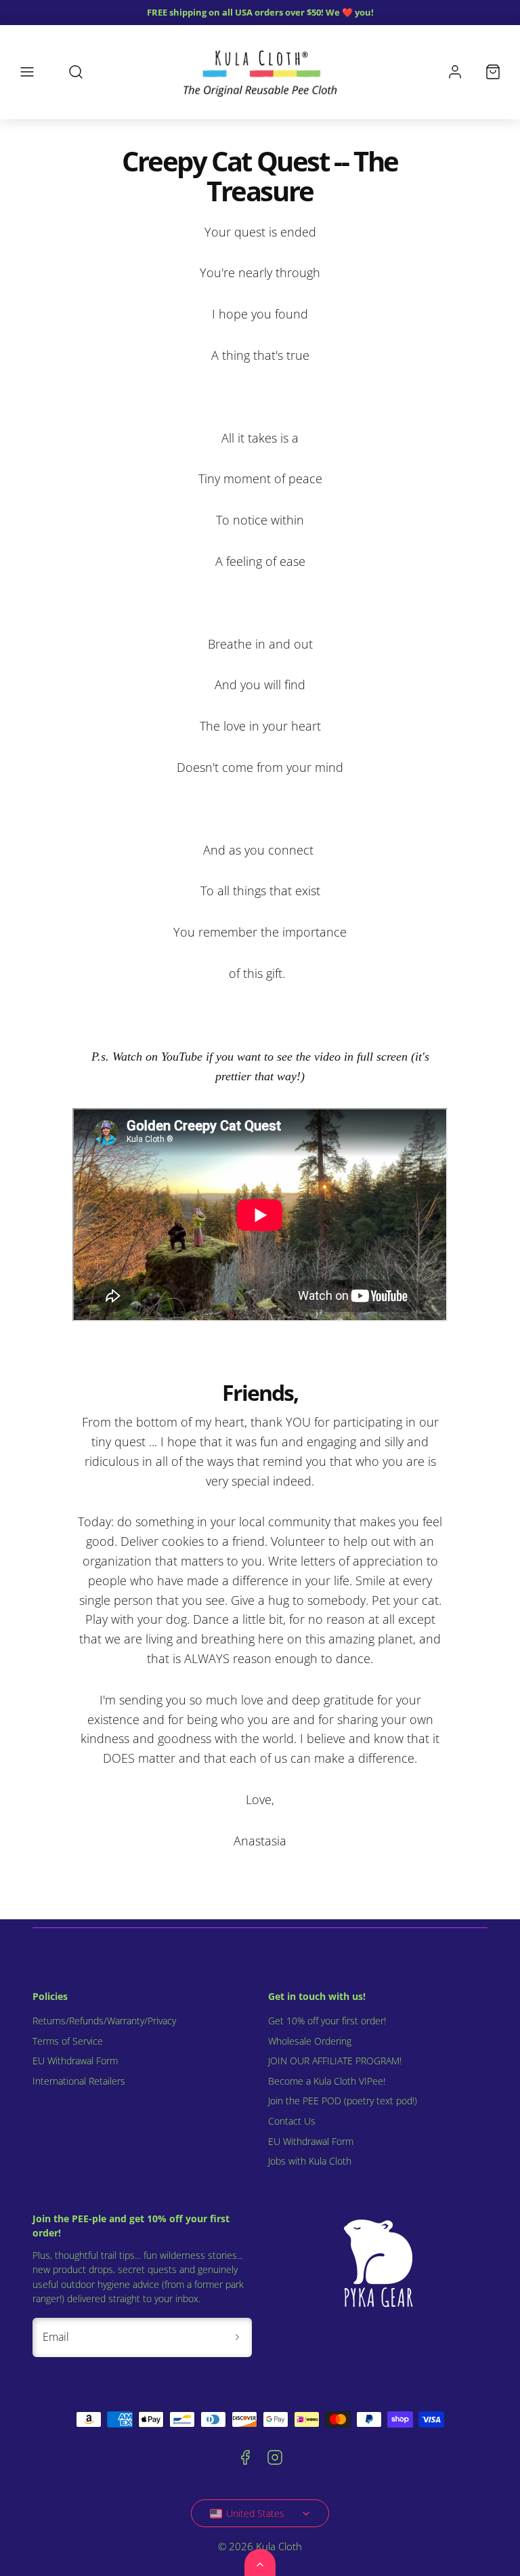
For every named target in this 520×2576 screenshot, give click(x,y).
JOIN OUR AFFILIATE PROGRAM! (335, 2061)
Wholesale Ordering (310, 2041)
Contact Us (292, 2121)
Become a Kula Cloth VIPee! (327, 2081)
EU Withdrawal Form (75, 2061)
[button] (27, 72)
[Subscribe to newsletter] (237, 2337)
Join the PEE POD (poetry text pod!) (343, 2101)
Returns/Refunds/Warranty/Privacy (104, 2021)
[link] (455, 72)
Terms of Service (68, 2041)
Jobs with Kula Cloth (310, 2161)
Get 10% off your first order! (327, 2021)
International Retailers (79, 2081)
